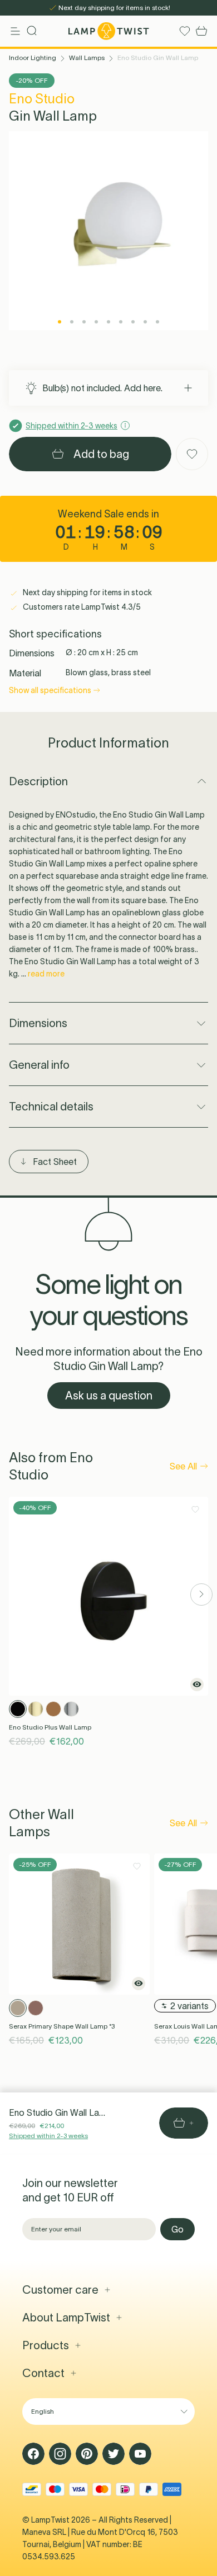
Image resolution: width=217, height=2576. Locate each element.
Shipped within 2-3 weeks (48, 2136)
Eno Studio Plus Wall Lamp (50, 1727)
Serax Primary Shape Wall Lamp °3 (62, 2026)
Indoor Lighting (33, 58)
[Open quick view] (197, 1685)
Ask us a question (109, 1396)
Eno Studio (42, 99)
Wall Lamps (87, 58)
